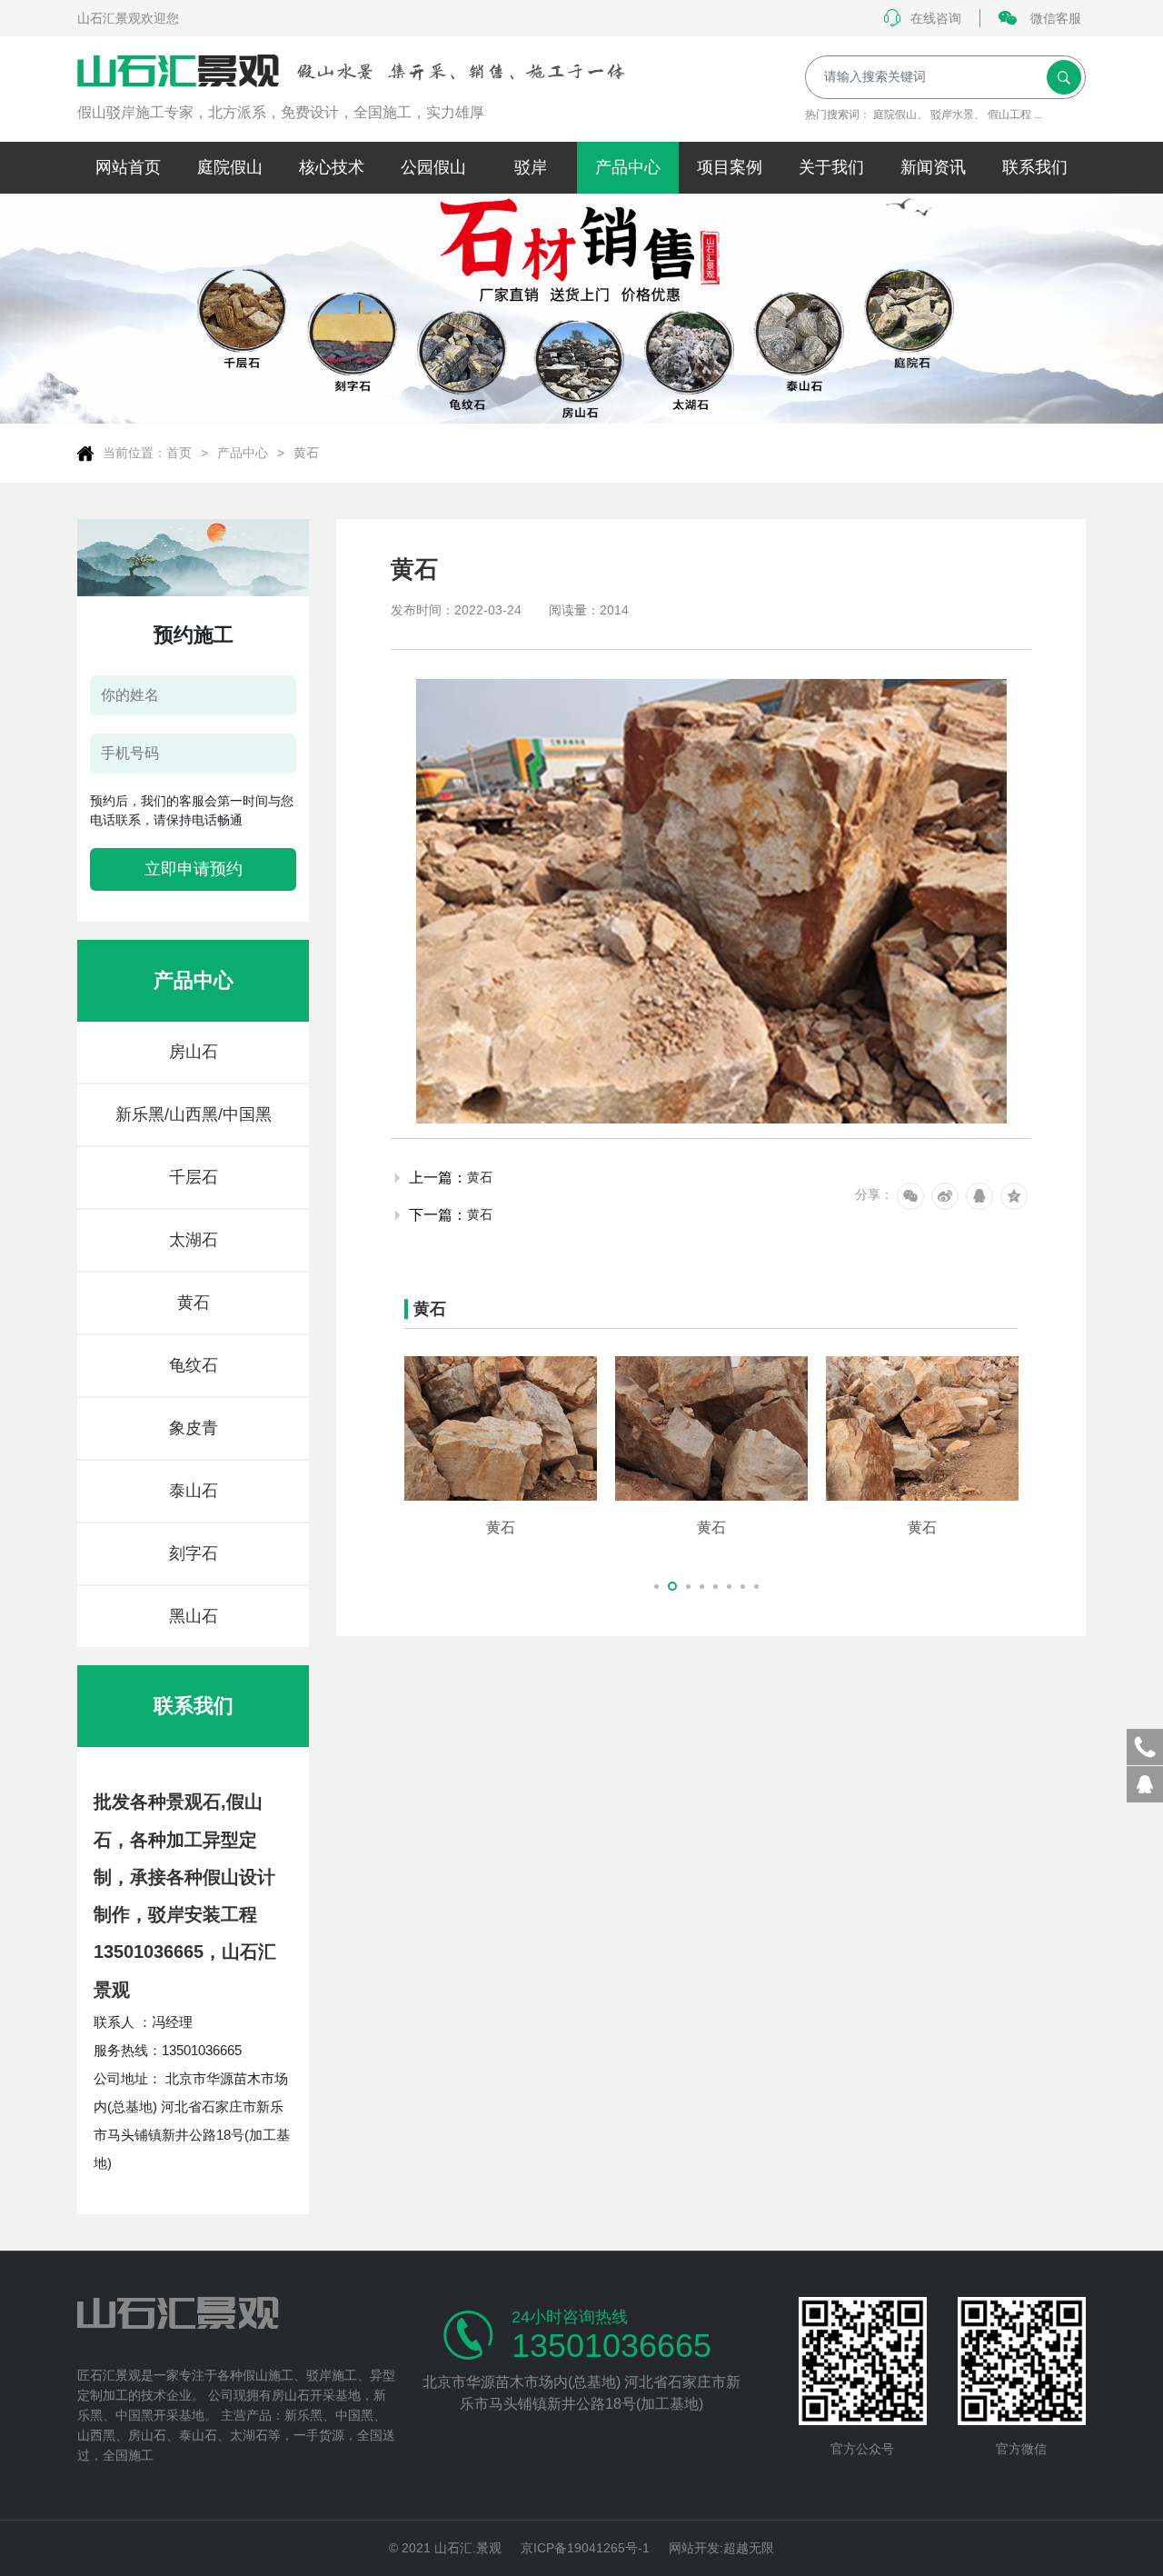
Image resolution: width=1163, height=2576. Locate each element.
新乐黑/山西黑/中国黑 (194, 1114)
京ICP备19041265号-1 (585, 2548)
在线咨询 (936, 18)
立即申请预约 (194, 869)
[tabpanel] (501, 1446)
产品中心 (243, 453)
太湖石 (194, 1240)
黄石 (306, 453)
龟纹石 (194, 1365)
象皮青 (194, 1428)
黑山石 (194, 1616)
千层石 (194, 1177)
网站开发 (694, 2548)
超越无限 (749, 2548)
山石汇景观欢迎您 (128, 18)
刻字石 (194, 1553)
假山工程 (1009, 115)
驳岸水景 (952, 115)
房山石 (194, 1052)
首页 (179, 453)
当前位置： (134, 453)
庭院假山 (895, 115)
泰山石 (194, 1491)
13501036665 (611, 2346)
